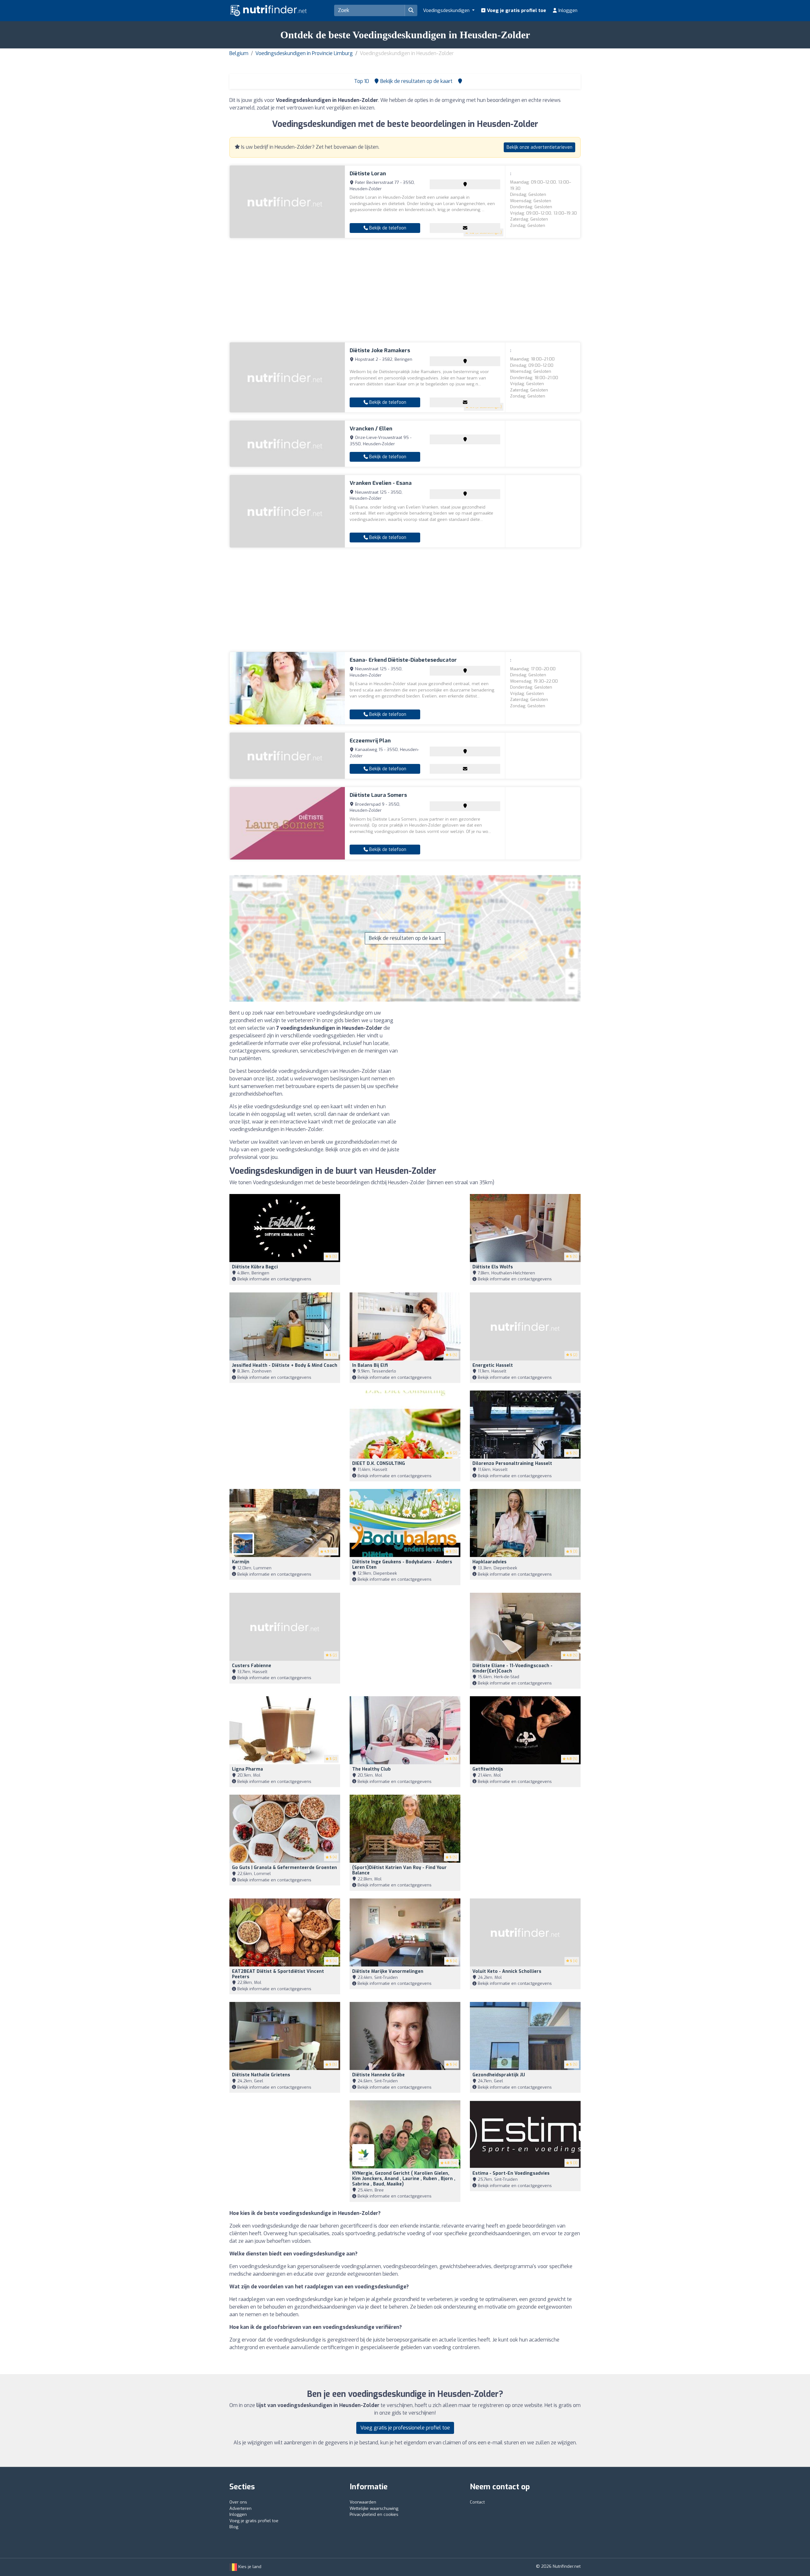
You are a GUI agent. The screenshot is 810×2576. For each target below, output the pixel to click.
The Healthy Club (371, 1769)
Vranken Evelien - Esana (381, 483)
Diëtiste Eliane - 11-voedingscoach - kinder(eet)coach (512, 1668)
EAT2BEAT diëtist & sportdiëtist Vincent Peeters (278, 1974)
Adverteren (240, 2508)
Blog (234, 2527)
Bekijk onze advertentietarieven (539, 147)
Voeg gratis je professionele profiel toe (405, 2428)
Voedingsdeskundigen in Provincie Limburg (304, 53)
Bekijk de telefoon (387, 228)
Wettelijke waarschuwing (374, 2508)
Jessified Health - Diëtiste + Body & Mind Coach (285, 1365)
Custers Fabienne (252, 1666)
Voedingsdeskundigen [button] (447, 10)
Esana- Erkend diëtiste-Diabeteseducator (403, 660)
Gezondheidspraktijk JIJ (499, 2075)
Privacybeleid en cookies (374, 2514)
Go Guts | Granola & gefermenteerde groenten (284, 1868)
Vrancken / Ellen (371, 429)
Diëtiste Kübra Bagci (255, 1267)
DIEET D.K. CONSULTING (379, 1463)
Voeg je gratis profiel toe (516, 10)
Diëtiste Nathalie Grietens (261, 2075)
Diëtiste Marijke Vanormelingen (388, 1971)
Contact (477, 2502)
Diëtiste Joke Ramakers (380, 350)
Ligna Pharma (247, 1769)
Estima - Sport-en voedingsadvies (511, 2173)
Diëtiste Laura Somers (378, 795)
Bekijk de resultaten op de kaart (405, 938)
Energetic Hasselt (493, 1365)
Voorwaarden (363, 2502)
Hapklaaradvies (489, 1562)
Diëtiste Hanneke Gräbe (378, 2075)
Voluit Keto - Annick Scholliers (507, 1971)
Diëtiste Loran (368, 174)
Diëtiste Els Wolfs (493, 1267)
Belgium (239, 53)
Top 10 (361, 81)
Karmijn (241, 1562)
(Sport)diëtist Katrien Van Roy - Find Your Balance (399, 1870)
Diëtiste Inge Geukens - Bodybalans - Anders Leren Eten (402, 1565)
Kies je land (249, 2567)
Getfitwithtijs (488, 1769)
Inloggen (567, 10)
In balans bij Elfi (370, 1365)
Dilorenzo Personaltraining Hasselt (512, 1463)
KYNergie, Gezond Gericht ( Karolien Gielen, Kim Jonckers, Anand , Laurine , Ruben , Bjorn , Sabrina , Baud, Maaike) (404, 2179)
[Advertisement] (405, 290)
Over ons (238, 2502)
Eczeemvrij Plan (370, 741)
